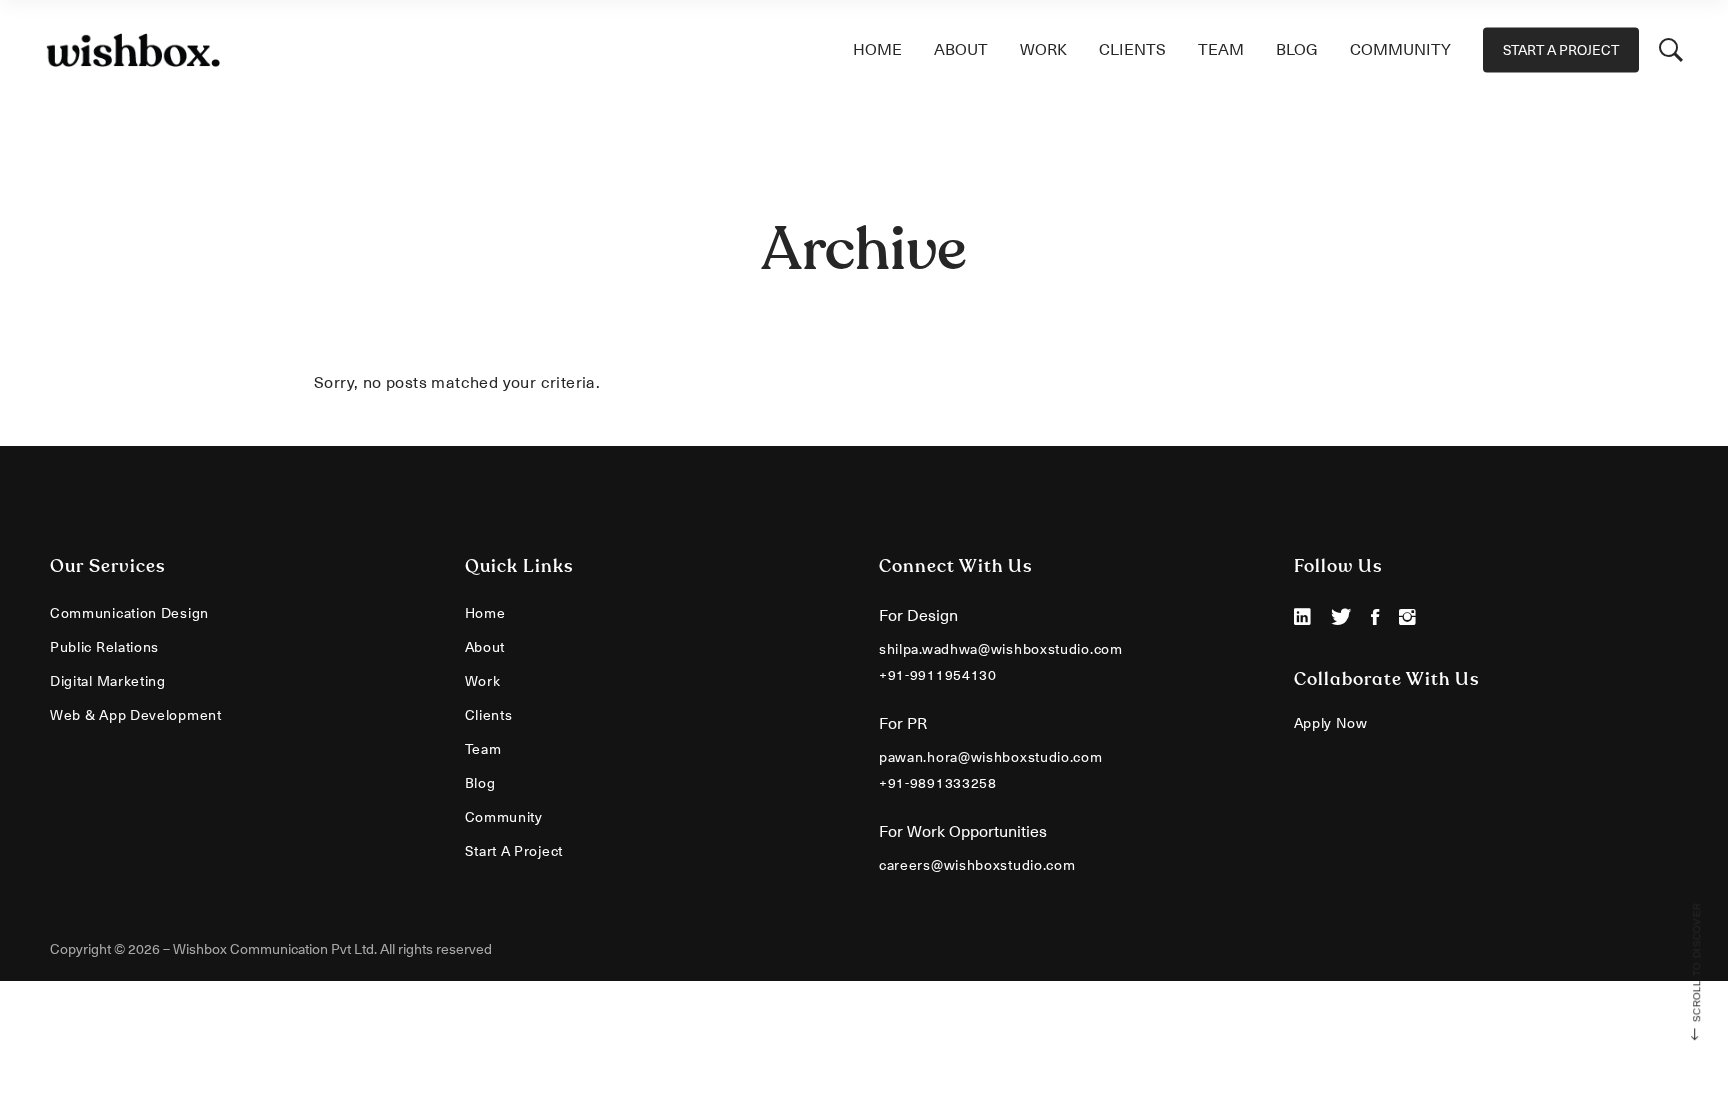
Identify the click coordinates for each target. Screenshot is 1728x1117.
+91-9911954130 (938, 675)
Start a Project (514, 851)
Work (483, 681)
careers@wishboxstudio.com (977, 865)
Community (504, 817)
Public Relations (104, 647)
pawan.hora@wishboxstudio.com (991, 757)
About (485, 647)
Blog (480, 783)
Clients (489, 715)
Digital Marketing (108, 681)
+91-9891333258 (938, 783)
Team (483, 749)
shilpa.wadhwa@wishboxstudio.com (1001, 649)
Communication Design (129, 613)
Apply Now (1331, 723)
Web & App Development (136, 715)
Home (485, 613)
